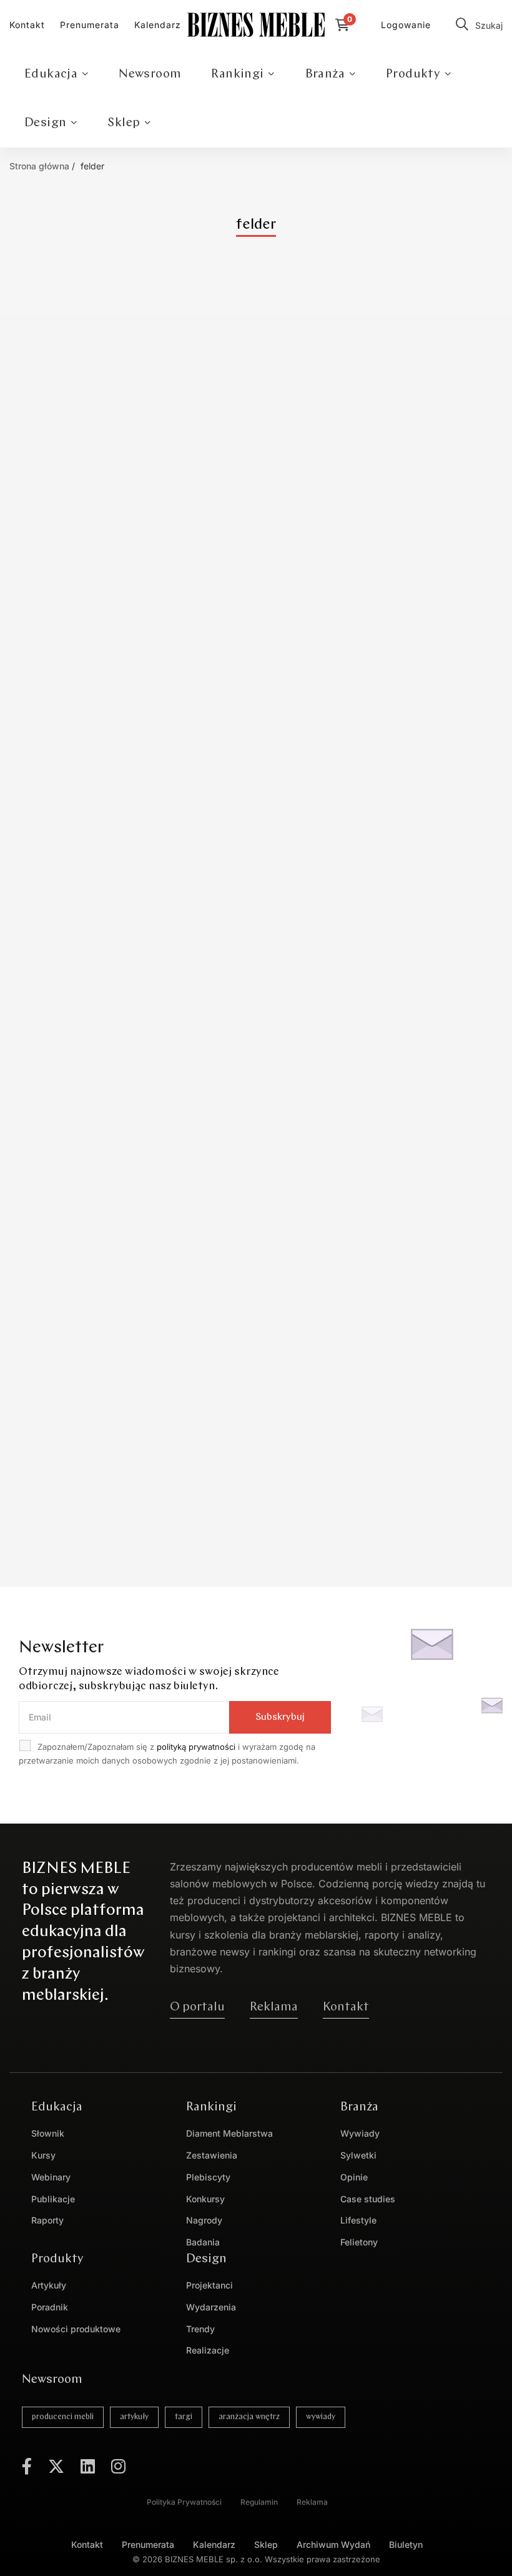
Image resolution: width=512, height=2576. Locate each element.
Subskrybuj (280, 1717)
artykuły (134, 2417)
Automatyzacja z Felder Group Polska (126, 1484)
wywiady (321, 2417)
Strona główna (39, 166)
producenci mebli (63, 2417)
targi (184, 2417)
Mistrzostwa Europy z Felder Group (121, 681)
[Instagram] (118, 2466)
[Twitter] (56, 2466)
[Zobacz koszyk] (346, 25)
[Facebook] (27, 2466)
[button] (197, 2007)
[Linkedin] (88, 2466)
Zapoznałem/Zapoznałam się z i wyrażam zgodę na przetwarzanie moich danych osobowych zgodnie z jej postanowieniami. (167, 1754)
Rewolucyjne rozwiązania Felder (110, 1082)
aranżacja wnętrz (249, 2417)
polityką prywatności (196, 1747)
